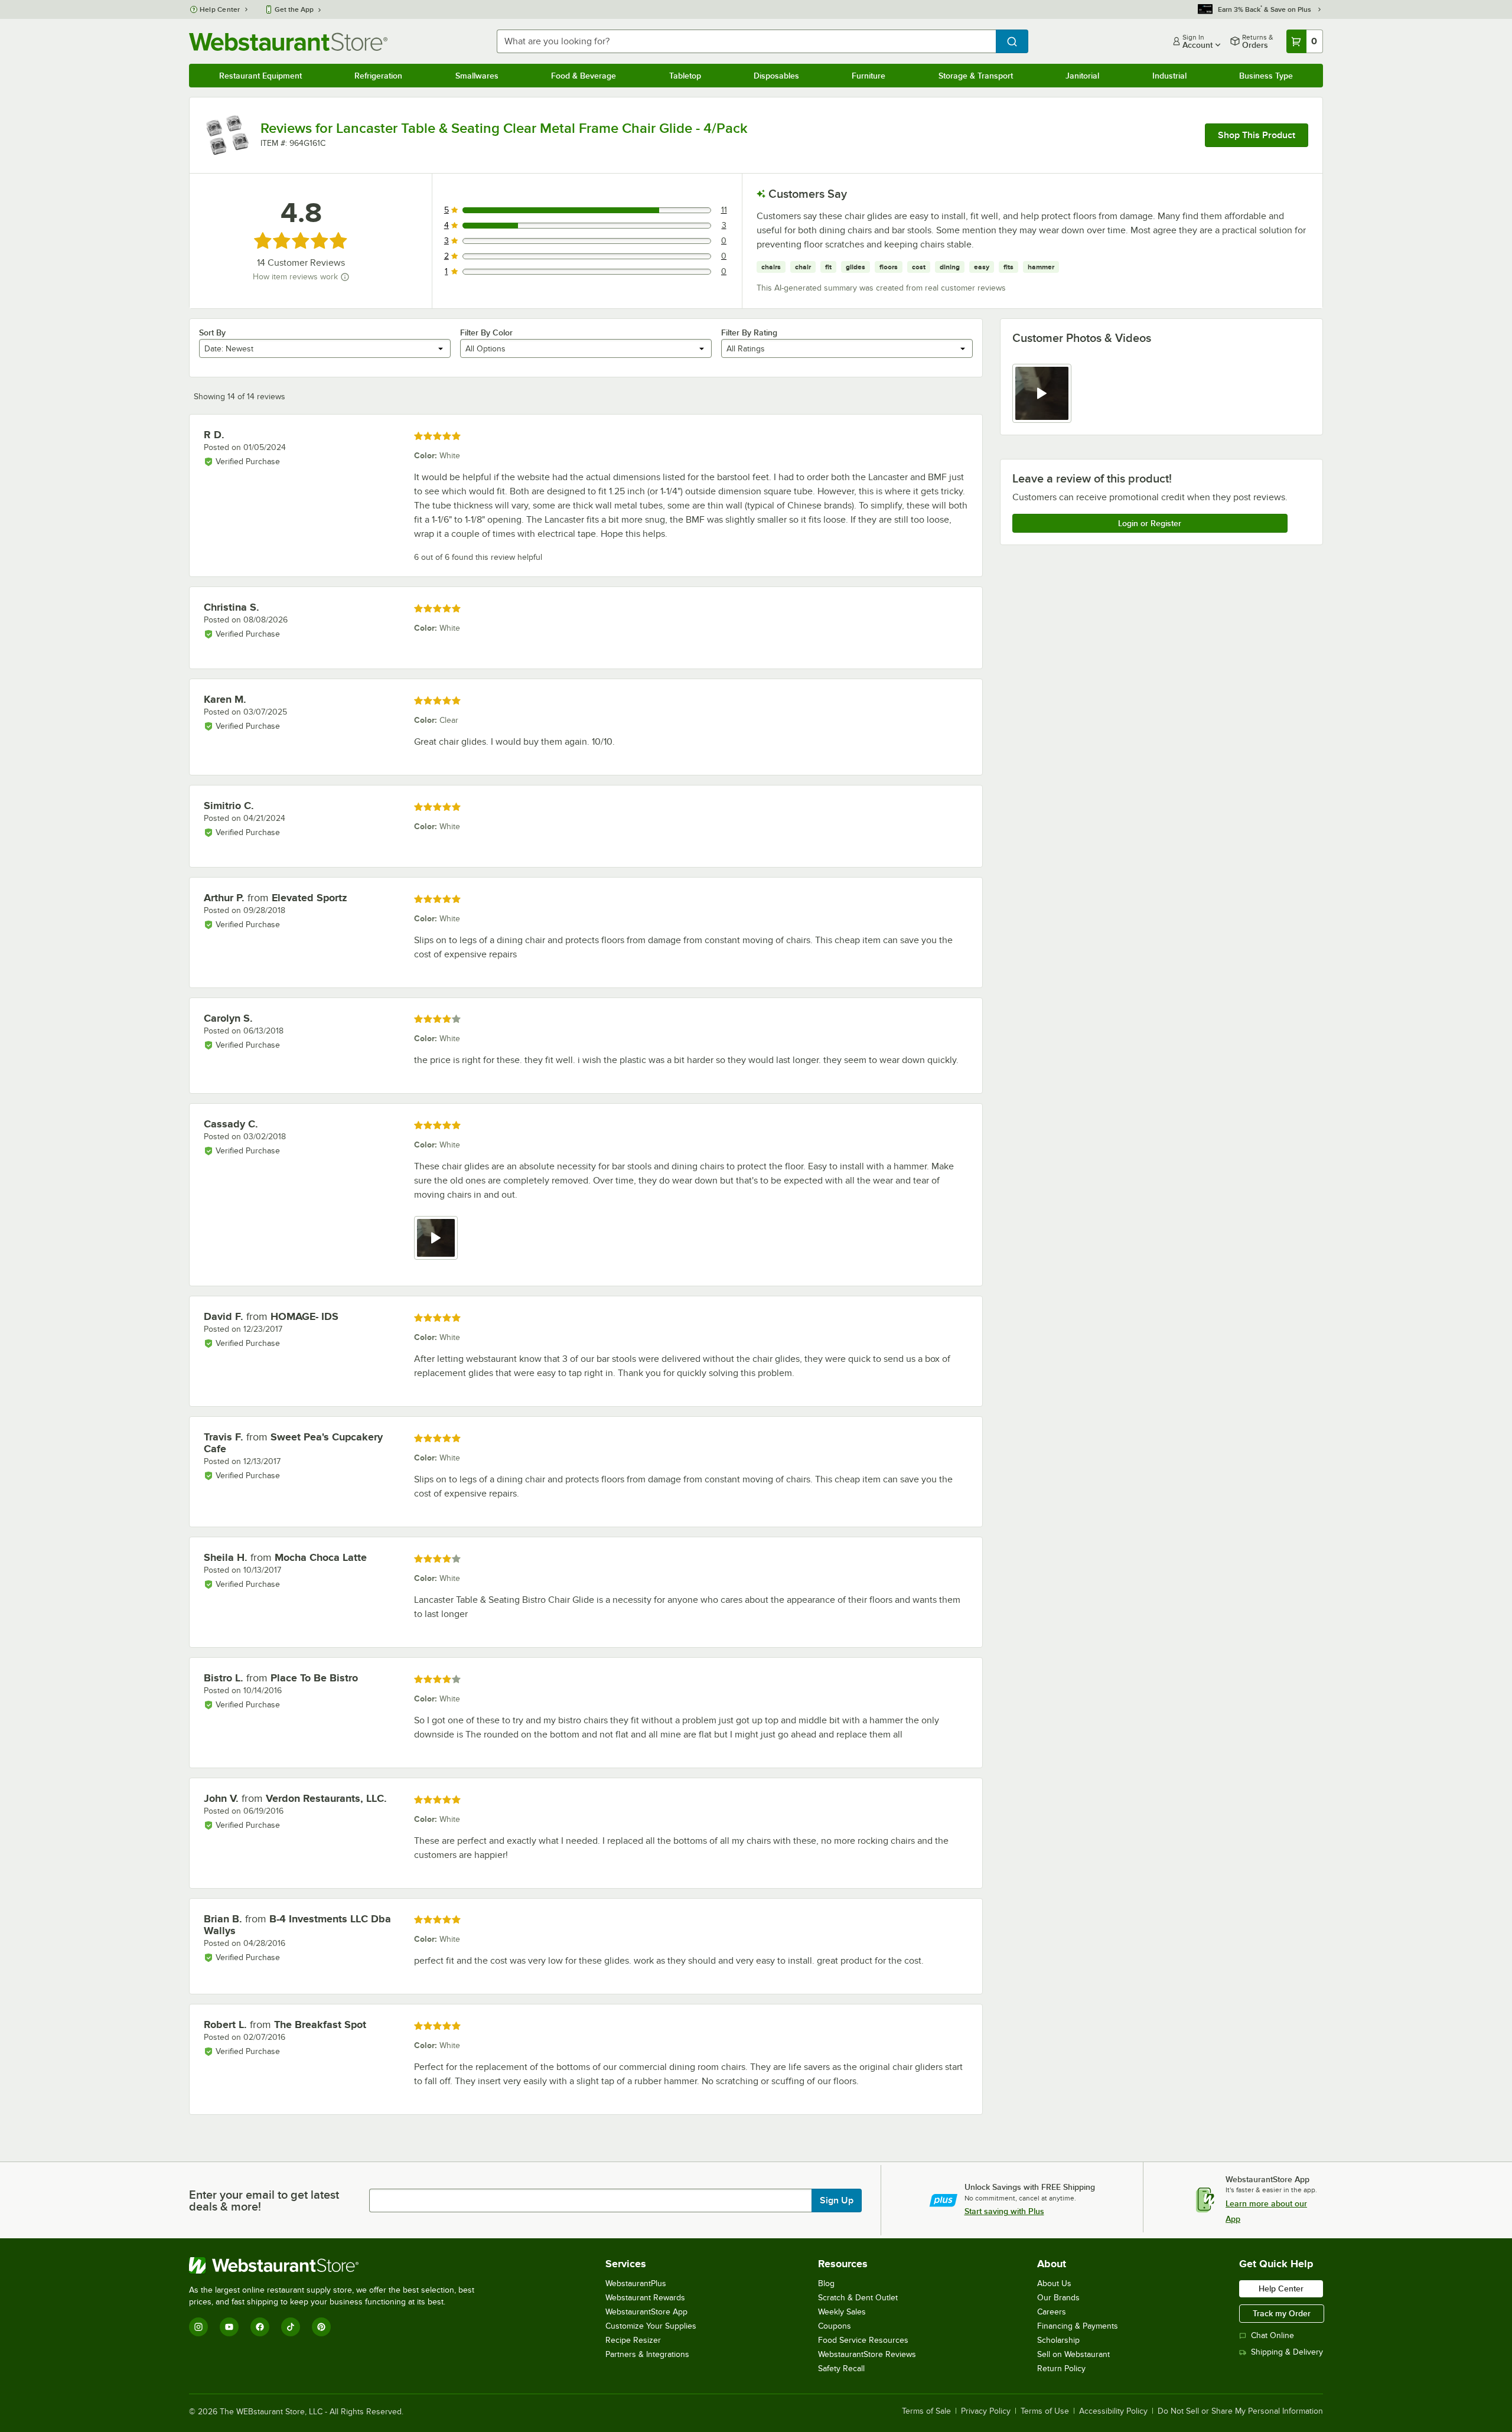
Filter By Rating (749, 332)
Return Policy (1061, 2369)
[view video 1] (1042, 393)
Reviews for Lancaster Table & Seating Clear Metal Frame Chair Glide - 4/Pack (504, 128)
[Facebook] (260, 2327)
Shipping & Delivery (1287, 2352)
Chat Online (1273, 2335)
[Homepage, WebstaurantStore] (288, 42)
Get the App (294, 9)
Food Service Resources (863, 2340)
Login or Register (1150, 523)
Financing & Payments (1078, 2326)
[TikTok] (291, 2327)
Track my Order (1282, 2313)
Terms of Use (1045, 2411)
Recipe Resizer (633, 2340)
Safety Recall (841, 2369)
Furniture (869, 76)
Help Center (220, 9)
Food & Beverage (584, 76)
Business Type (1266, 76)
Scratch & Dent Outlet (858, 2298)
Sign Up (837, 2200)
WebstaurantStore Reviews (867, 2354)
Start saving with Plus (1004, 2211)
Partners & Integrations (647, 2354)
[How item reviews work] (345, 277)
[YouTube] (229, 2327)
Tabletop (685, 76)
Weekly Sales (842, 2312)
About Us (1054, 2283)
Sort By (212, 332)
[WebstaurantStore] (337, 2265)
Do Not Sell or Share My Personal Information (1240, 2411)
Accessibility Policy (1113, 2411)
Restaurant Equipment (260, 76)
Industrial (1169, 76)
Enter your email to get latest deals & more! (264, 2200)
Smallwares (477, 76)
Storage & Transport (976, 76)
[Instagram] (198, 2327)
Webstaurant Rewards (645, 2298)
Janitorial (1082, 76)
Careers (1052, 2312)
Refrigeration (378, 76)
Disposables (776, 76)
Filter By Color (486, 332)
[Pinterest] (321, 2327)
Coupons (835, 2326)
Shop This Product (1257, 135)
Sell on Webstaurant (1073, 2354)
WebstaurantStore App (646, 2312)
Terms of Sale (926, 2411)
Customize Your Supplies (651, 2326)
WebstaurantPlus (636, 2283)
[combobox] (746, 41)
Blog (826, 2283)
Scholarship (1058, 2340)
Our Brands (1058, 2298)
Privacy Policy (986, 2411)
